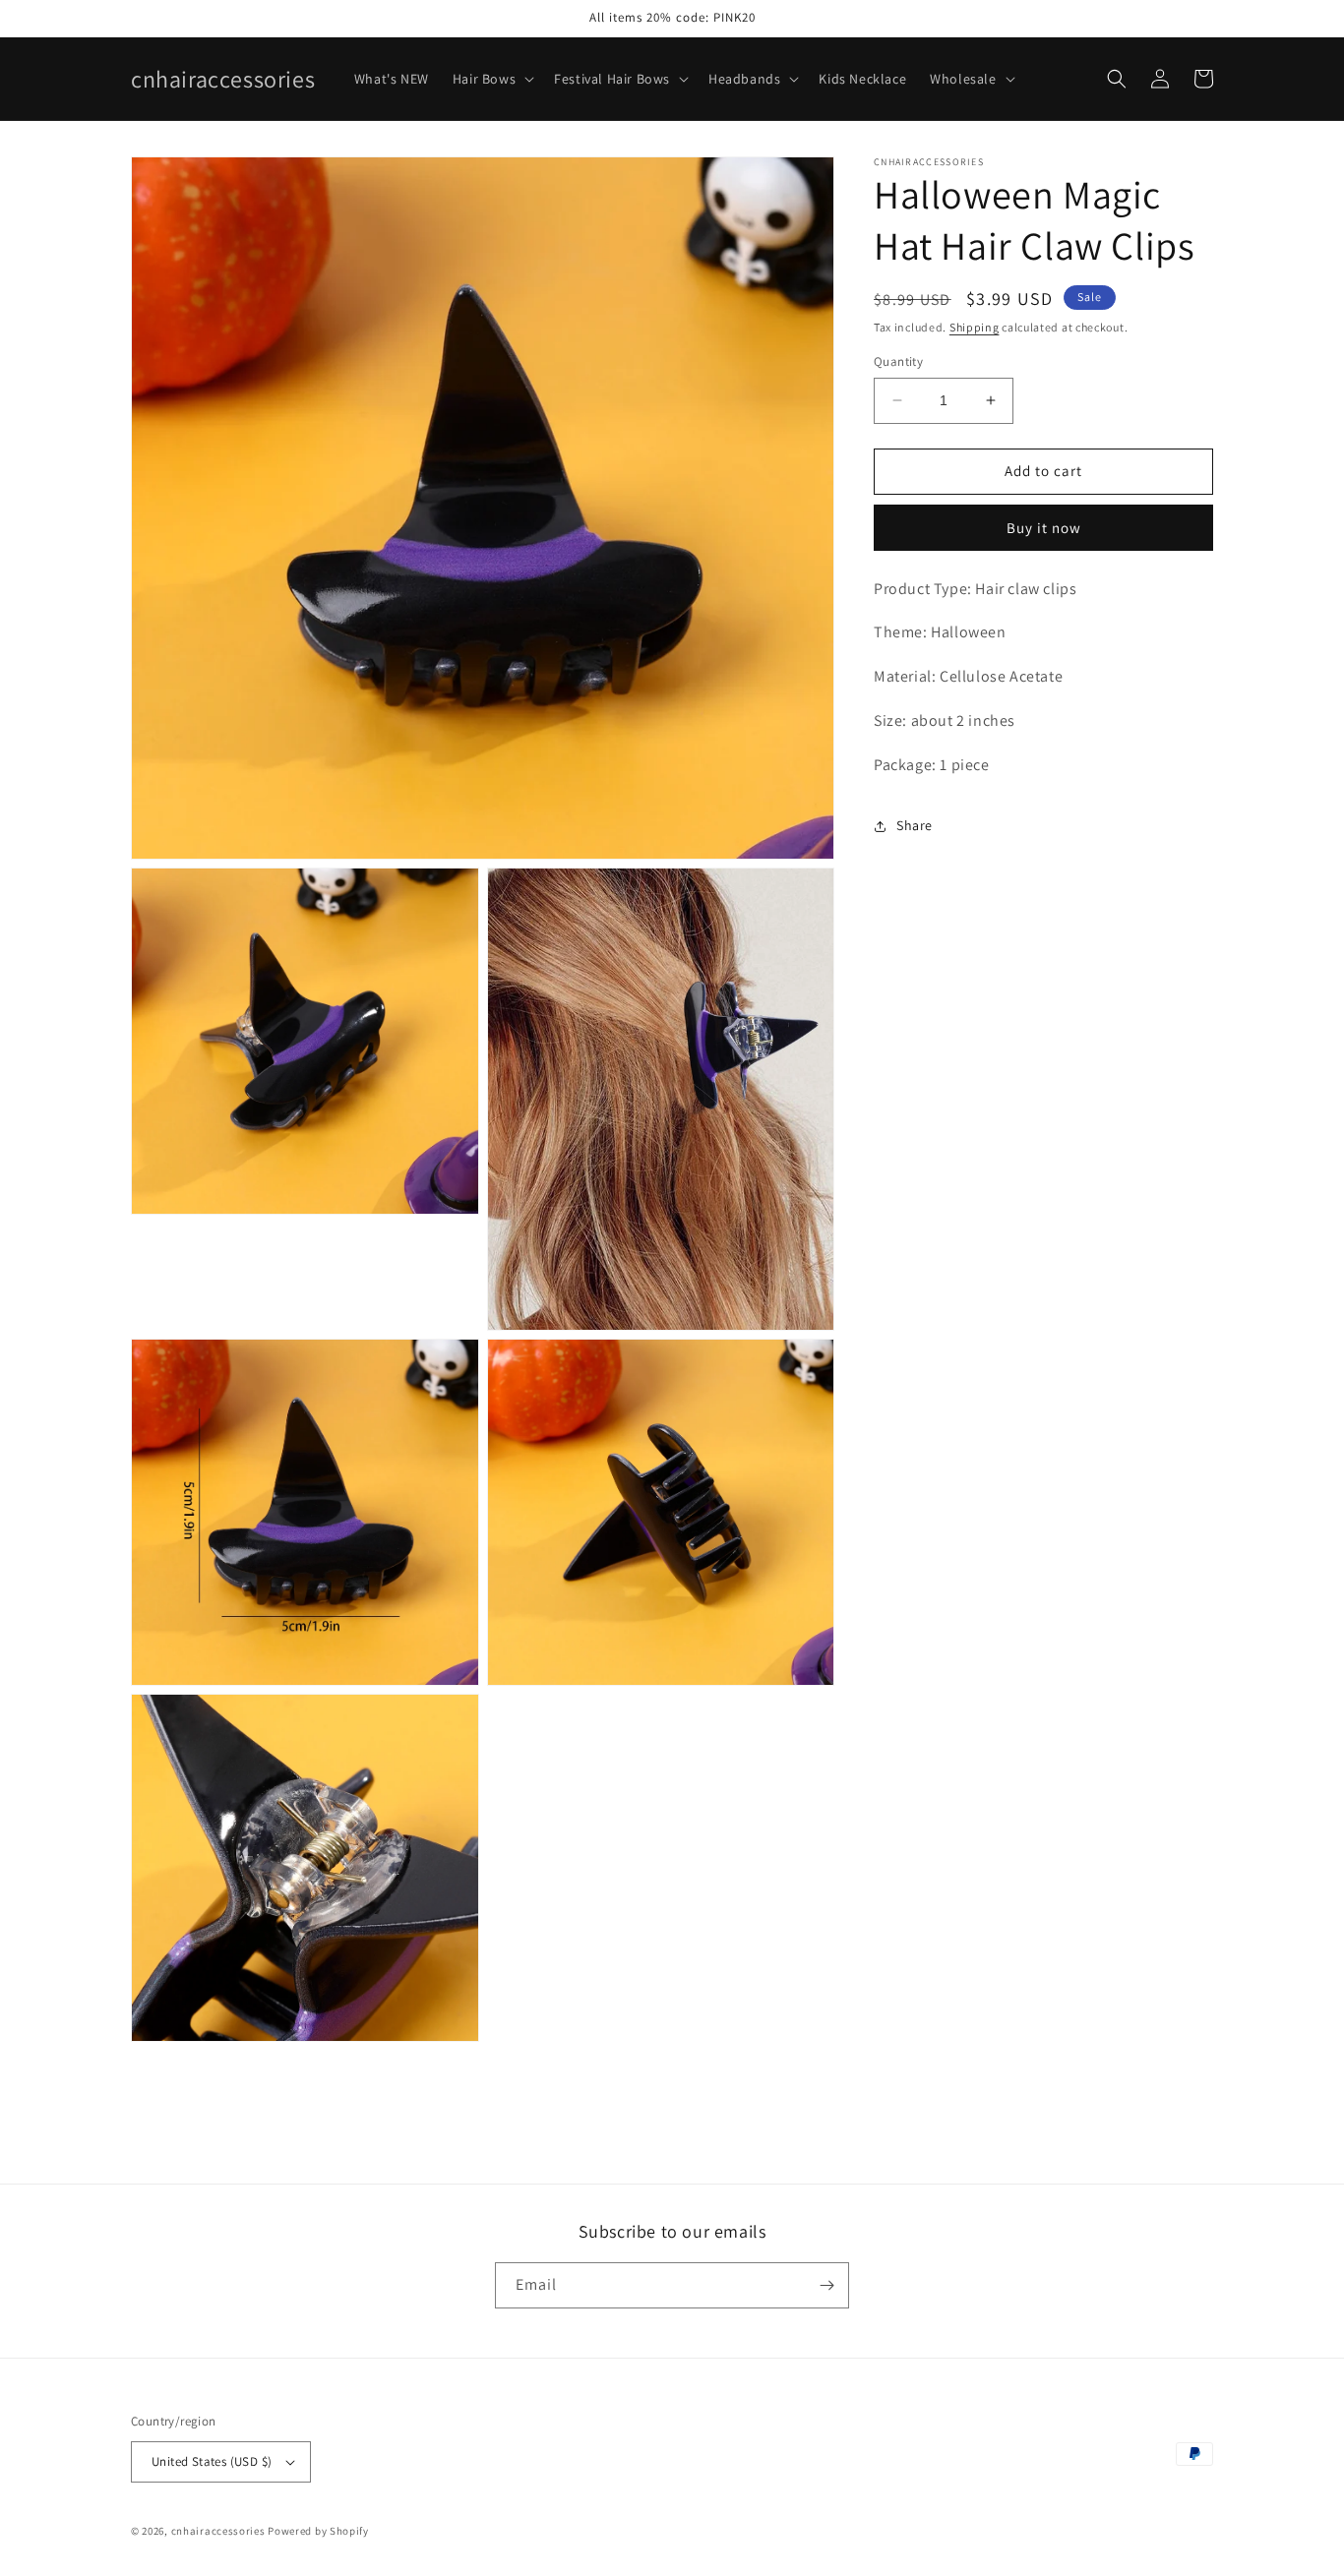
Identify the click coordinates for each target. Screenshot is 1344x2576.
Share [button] (915, 825)
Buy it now (1044, 528)
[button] (491, 79)
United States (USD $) (212, 2461)
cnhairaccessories (218, 2531)
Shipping (975, 327)
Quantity (898, 361)
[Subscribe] (826, 2285)
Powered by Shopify (318, 2531)
